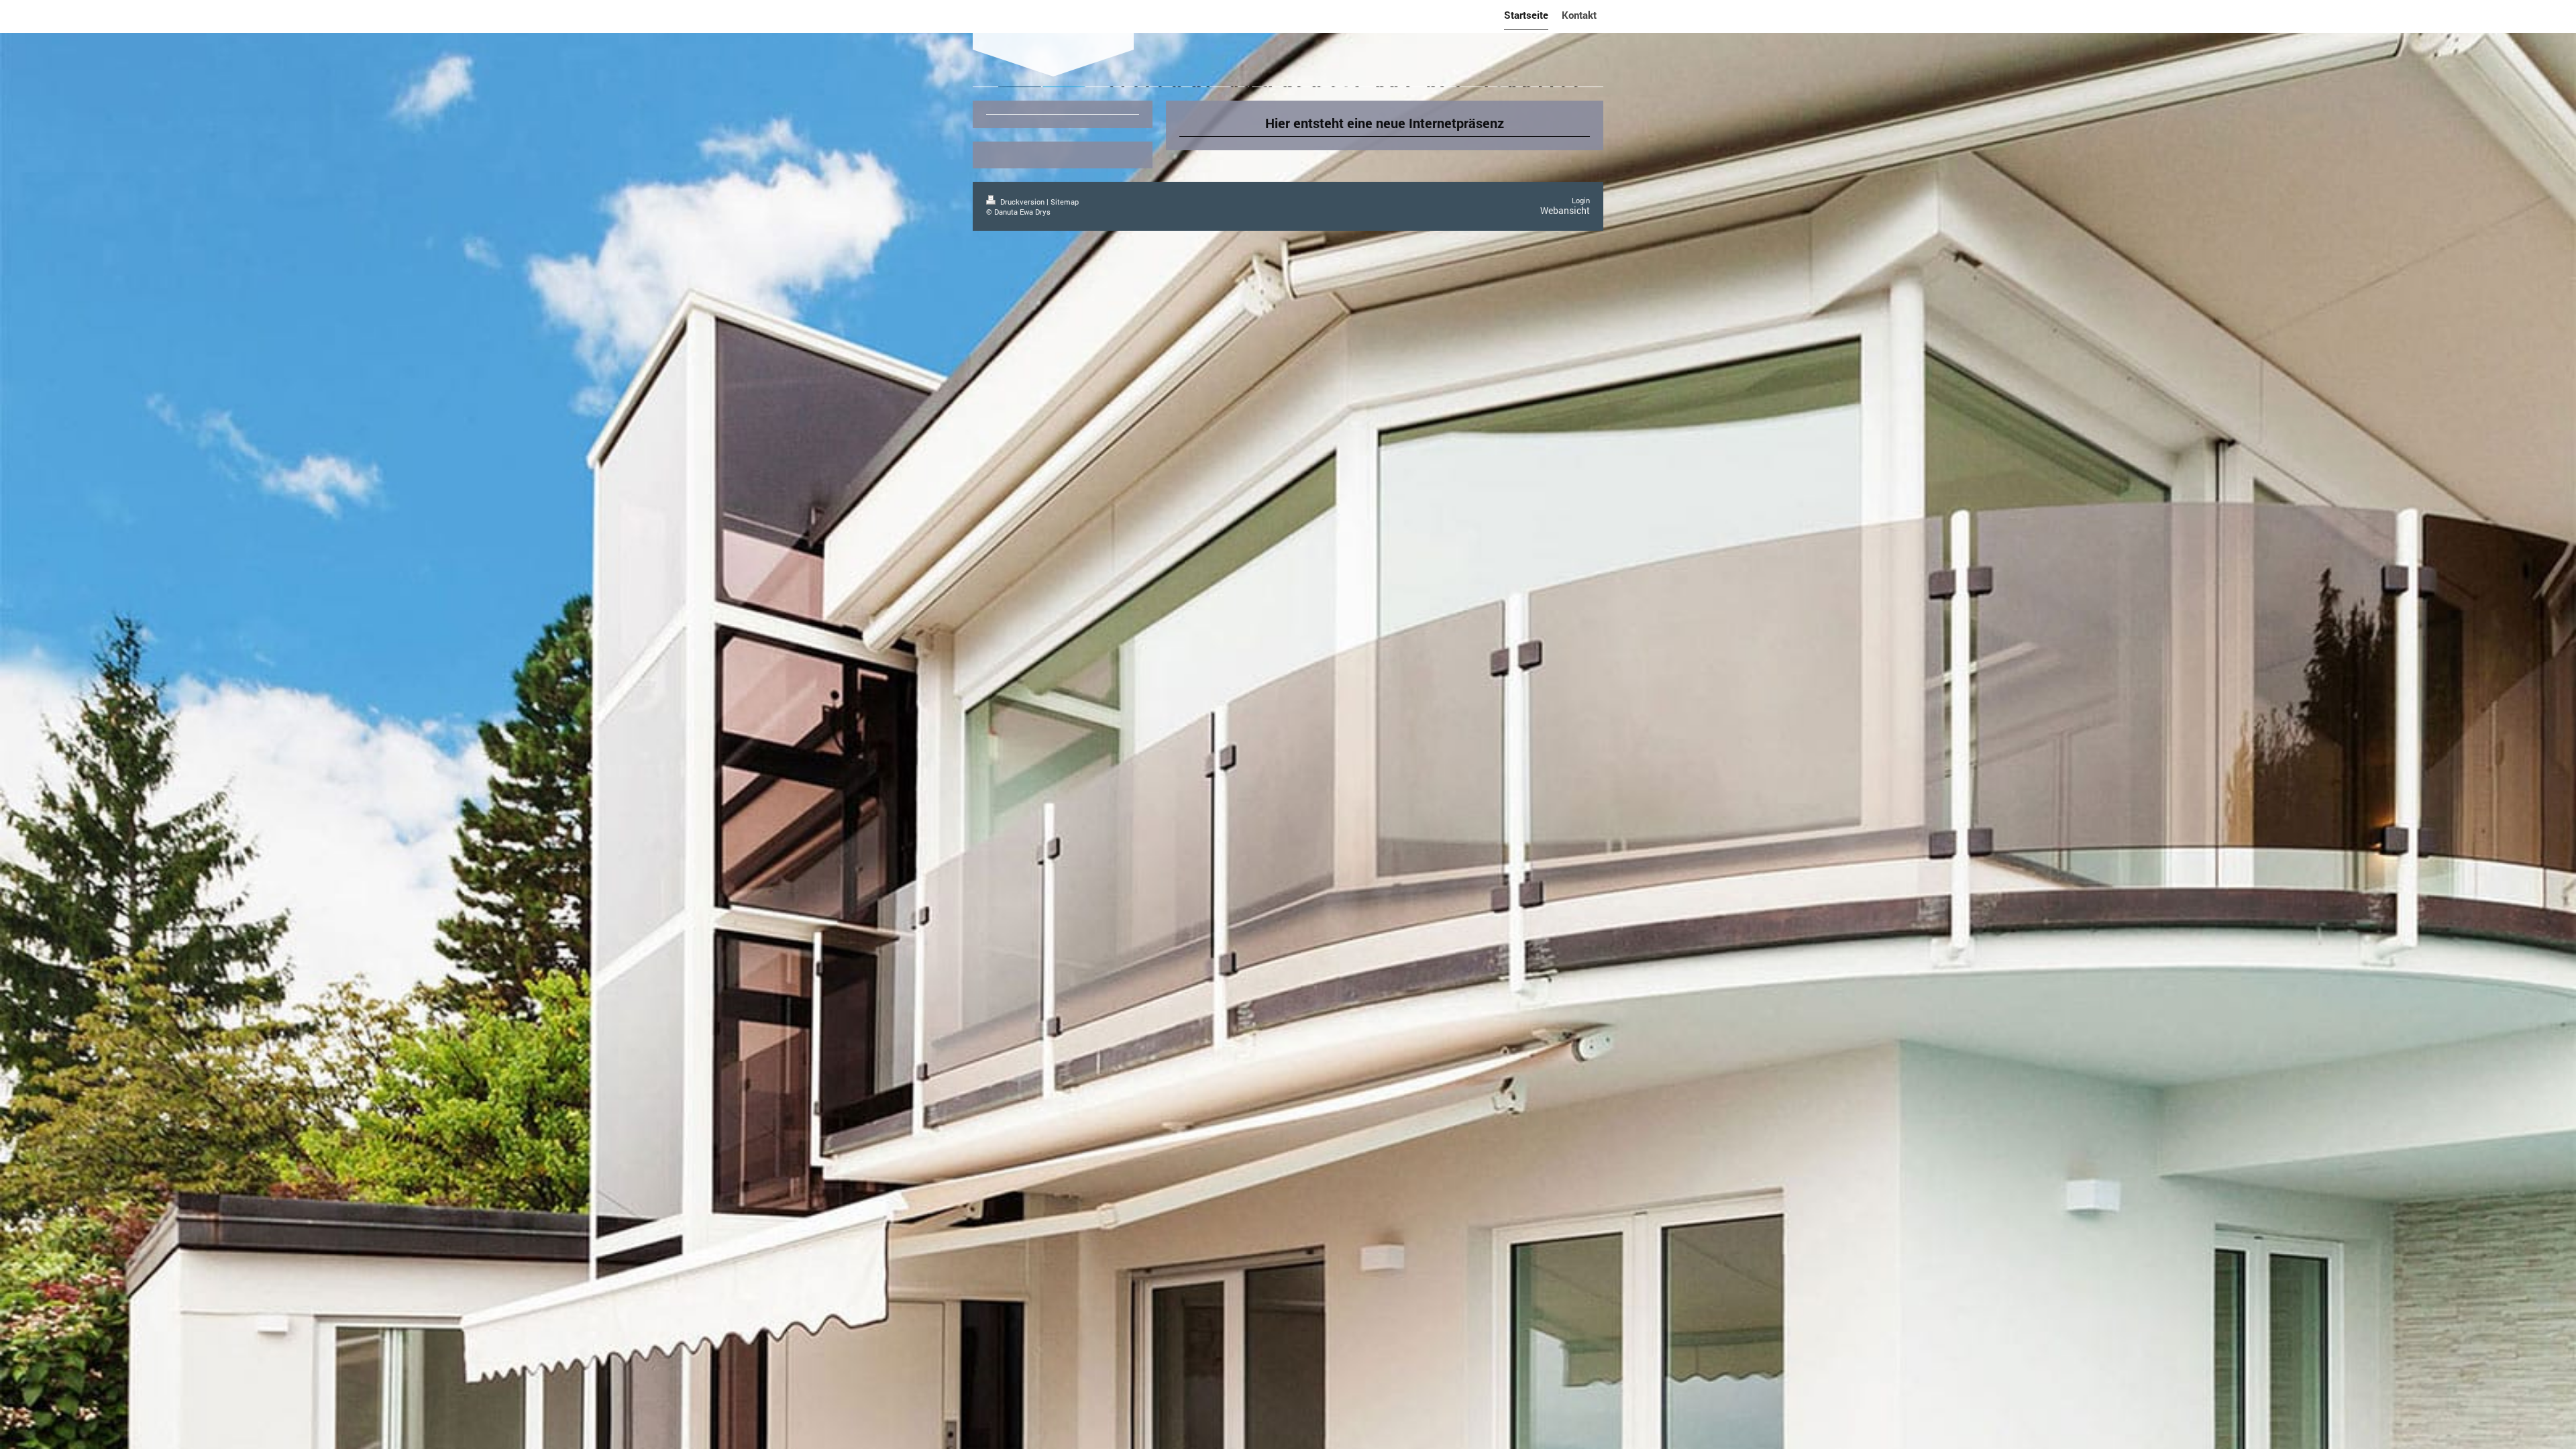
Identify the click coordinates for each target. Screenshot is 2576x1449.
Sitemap (1065, 202)
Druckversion (1022, 202)
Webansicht (1565, 210)
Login (1581, 200)
